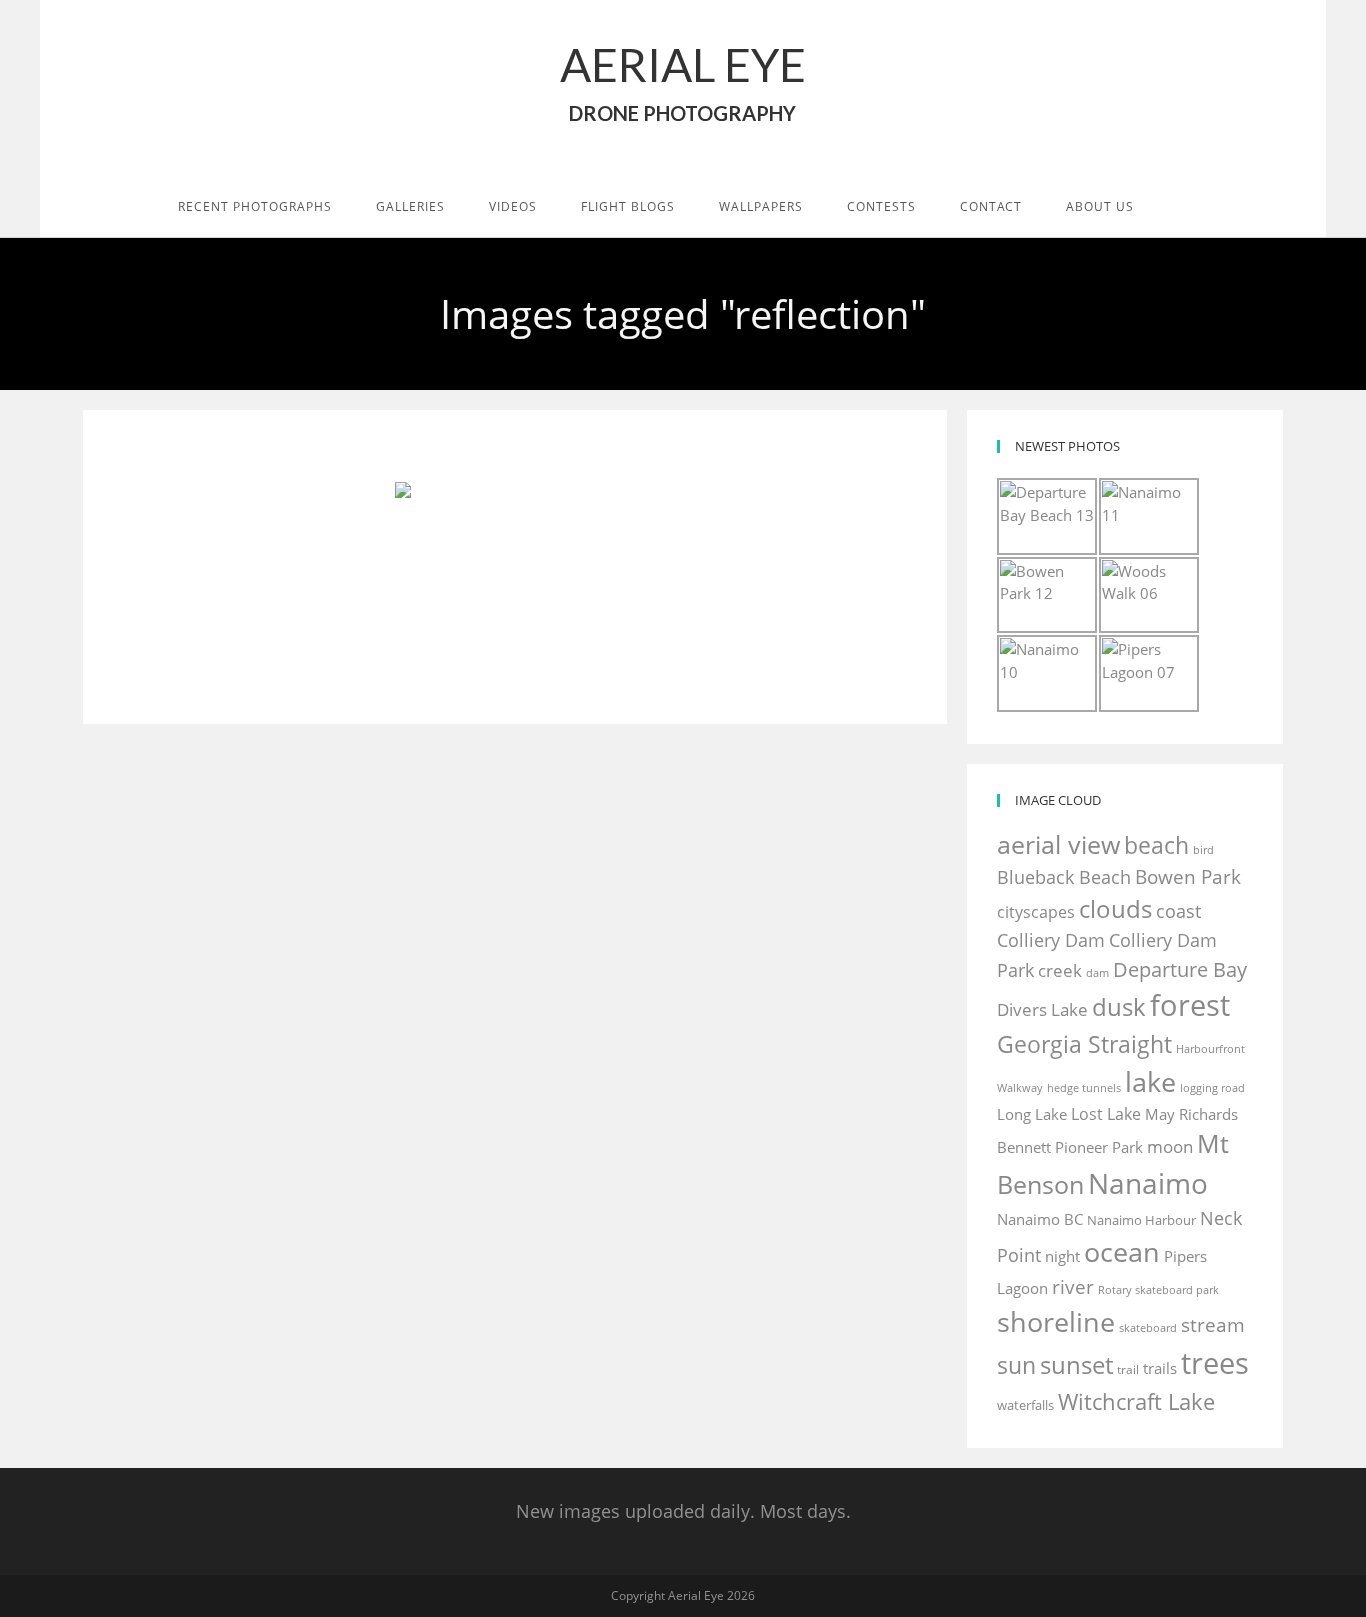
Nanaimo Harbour (1141, 1220)
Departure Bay (1180, 969)
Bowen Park (1188, 876)
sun (1016, 1365)
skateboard (1148, 1328)
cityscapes (1036, 912)
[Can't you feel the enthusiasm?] (515, 562)
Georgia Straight (1084, 1044)
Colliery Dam (1051, 940)
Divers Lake (1042, 1009)
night (1062, 1256)
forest (1190, 1005)
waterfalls (1025, 1405)
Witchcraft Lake (1136, 1401)
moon (1170, 1146)
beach (1156, 845)
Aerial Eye (683, 81)
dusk (1119, 1006)
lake (1150, 1082)
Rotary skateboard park (1158, 1290)
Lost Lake (1106, 1114)
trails (1160, 1368)
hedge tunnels (1084, 1088)
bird (1203, 850)
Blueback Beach (1064, 877)
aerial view (1058, 844)
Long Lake (1032, 1114)
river (1073, 1286)
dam (1097, 973)
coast (1178, 911)
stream (1213, 1324)
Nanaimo (1148, 1183)
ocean (1122, 1251)
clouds (1115, 908)
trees (1215, 1363)
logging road (1212, 1088)
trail (1128, 1369)
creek (1060, 970)
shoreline (1056, 1321)
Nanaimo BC (1040, 1219)
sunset (1076, 1364)
